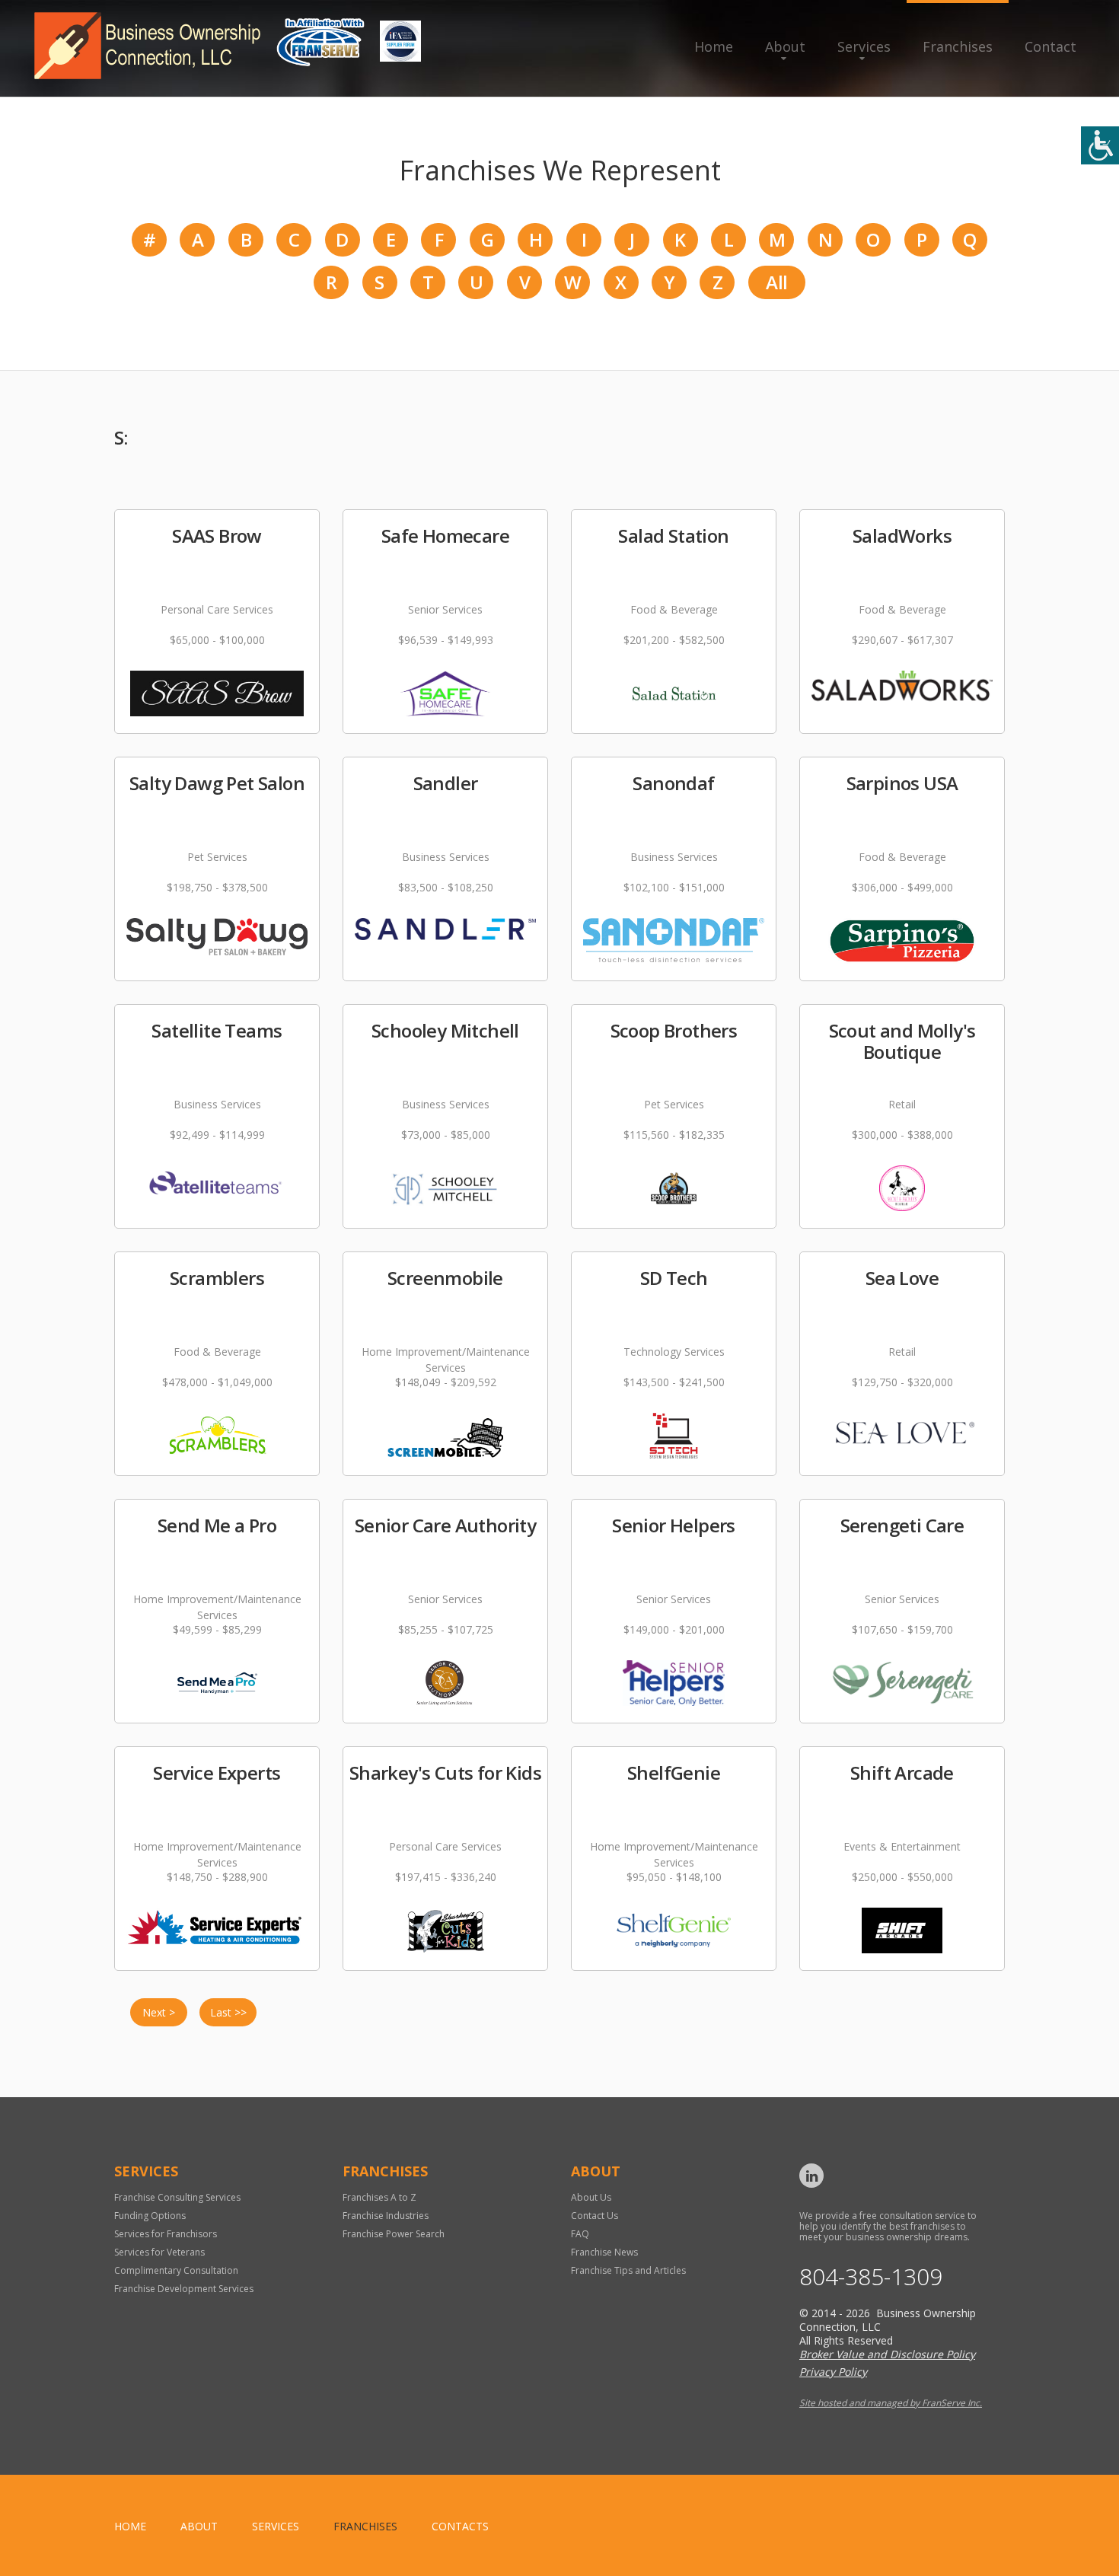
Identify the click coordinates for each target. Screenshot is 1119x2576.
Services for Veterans (159, 2252)
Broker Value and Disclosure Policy (887, 2354)
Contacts (460, 2526)
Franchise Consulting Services (177, 2197)
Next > (159, 2012)
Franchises (958, 46)
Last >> (228, 2012)
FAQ (580, 2234)
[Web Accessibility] (1100, 145)
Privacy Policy (833, 2372)
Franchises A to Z (379, 2197)
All (776, 282)
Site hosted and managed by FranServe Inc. (891, 2403)
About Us (591, 2197)
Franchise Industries (386, 2216)
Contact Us (595, 2216)
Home (714, 46)
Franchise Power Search (394, 2234)
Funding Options (150, 2216)
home (130, 2526)
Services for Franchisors (166, 2234)
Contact (1050, 46)
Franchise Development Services (184, 2289)
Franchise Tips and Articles (628, 2270)
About (785, 46)
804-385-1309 (871, 2277)
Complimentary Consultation (176, 2270)
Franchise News (604, 2252)
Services (864, 46)
